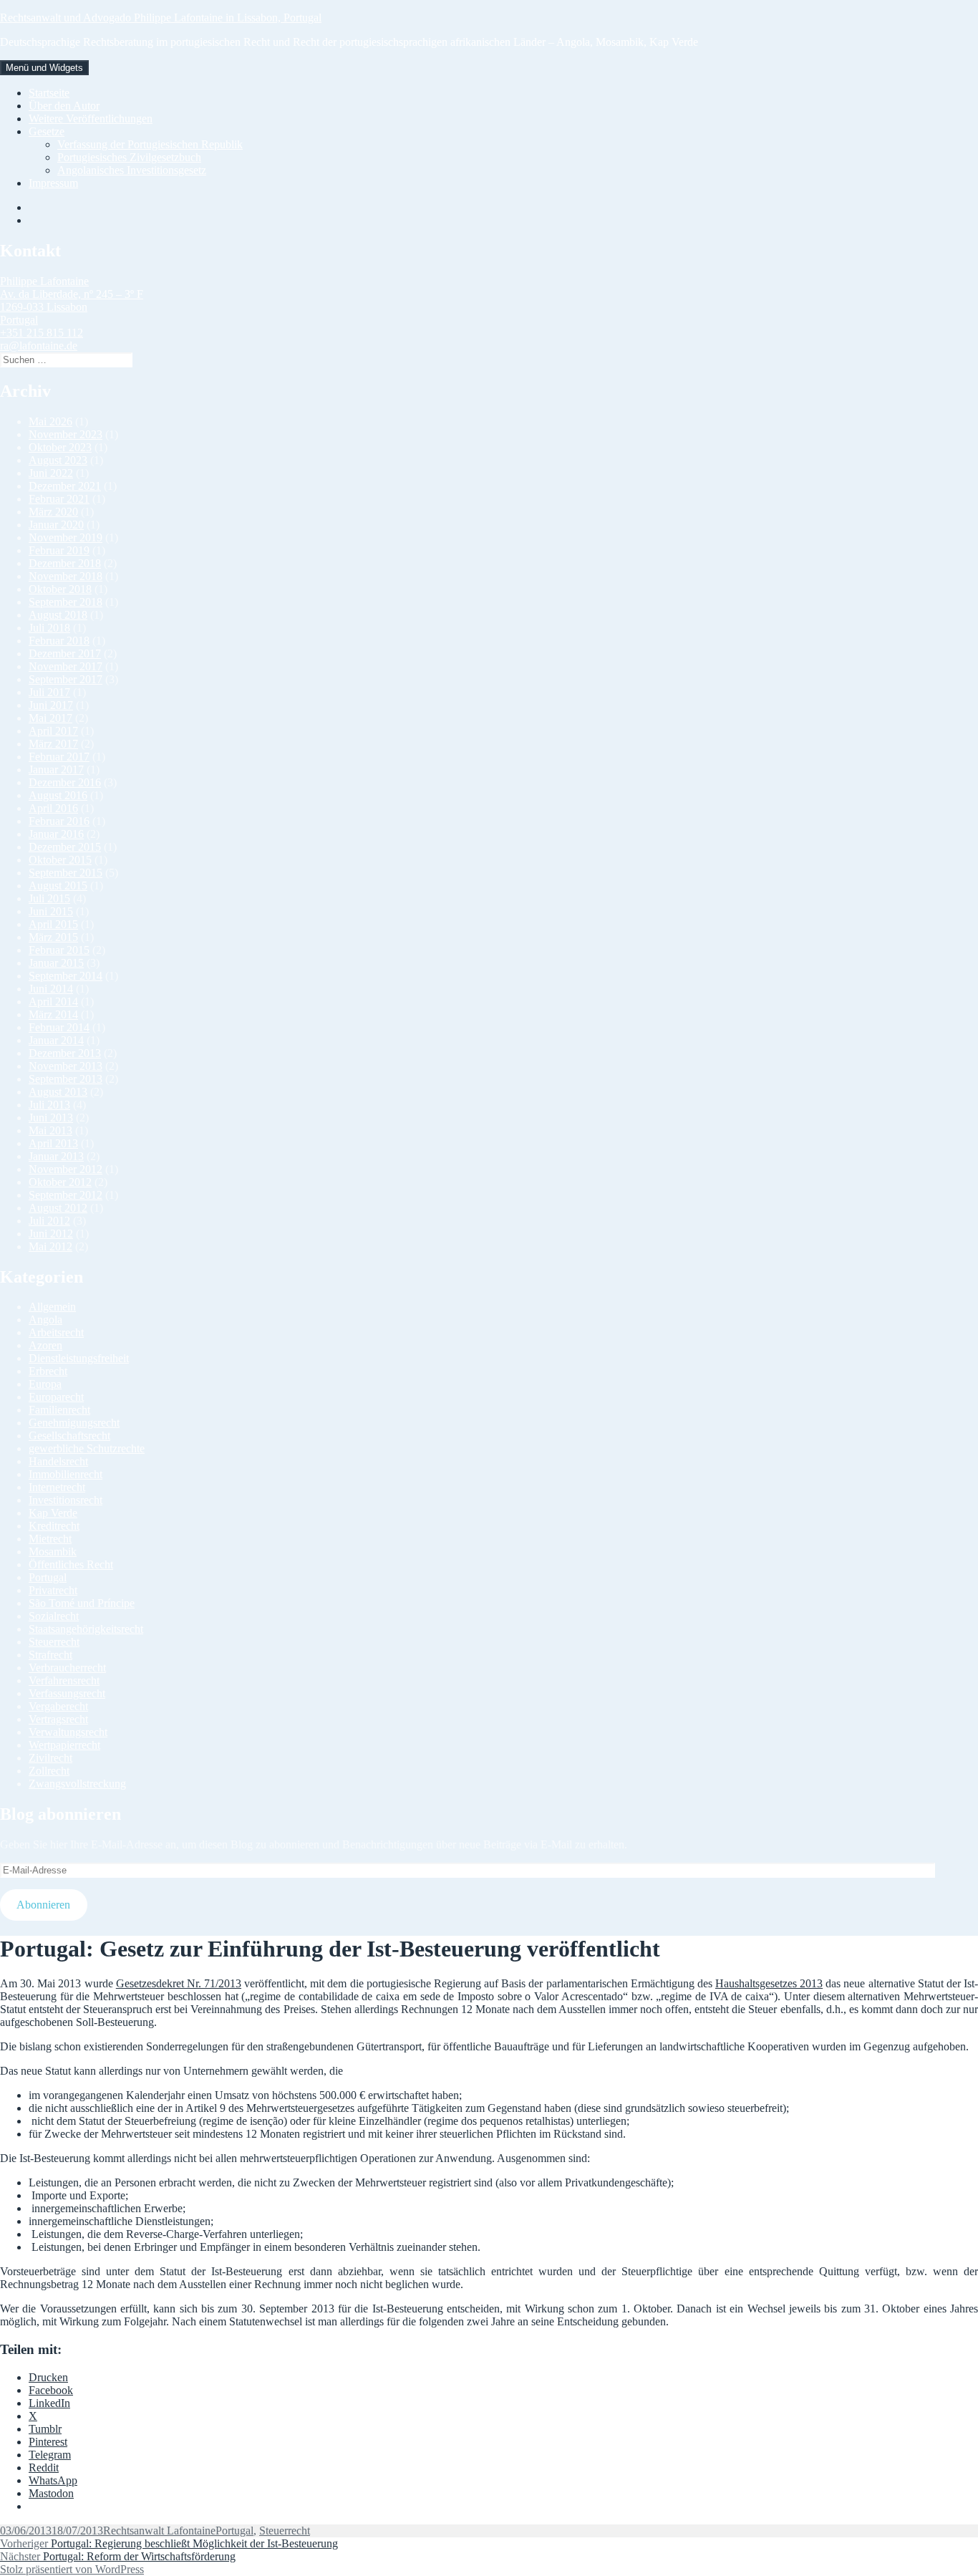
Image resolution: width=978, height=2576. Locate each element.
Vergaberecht (58, 1706)
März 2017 (53, 744)
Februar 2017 (59, 757)
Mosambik (53, 1552)
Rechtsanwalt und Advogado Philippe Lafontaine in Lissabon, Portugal (161, 18)
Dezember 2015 (65, 847)
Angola (45, 1320)
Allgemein (52, 1307)
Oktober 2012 (60, 1182)
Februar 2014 (59, 1027)
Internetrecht (57, 1487)
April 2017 (53, 731)
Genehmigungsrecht (74, 1423)
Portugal (48, 1577)
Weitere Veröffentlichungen (91, 119)
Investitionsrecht (66, 1500)
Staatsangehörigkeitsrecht (86, 1629)
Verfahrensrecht (64, 1680)
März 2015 (53, 937)
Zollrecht (49, 1771)
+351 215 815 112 (42, 333)
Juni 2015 (51, 911)
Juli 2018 (49, 628)
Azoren (45, 1345)
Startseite (49, 93)
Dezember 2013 (65, 1053)
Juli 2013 (49, 1105)
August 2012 (58, 1208)
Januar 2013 (56, 1156)
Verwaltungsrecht (68, 1732)
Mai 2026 (50, 421)
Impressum (53, 183)
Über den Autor (64, 106)
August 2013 (58, 1092)
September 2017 (66, 679)
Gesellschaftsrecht (69, 1436)
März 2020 (53, 512)
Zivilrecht (50, 1758)
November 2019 (66, 537)
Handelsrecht (58, 1461)
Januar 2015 (56, 963)
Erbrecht (48, 1371)
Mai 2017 (50, 718)
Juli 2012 (49, 1221)
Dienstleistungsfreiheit (79, 1358)
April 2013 (53, 1143)
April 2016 (53, 808)
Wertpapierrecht (64, 1745)
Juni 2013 (51, 1118)
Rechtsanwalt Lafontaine (159, 2531)
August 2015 (58, 886)
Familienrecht (59, 1410)
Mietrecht (50, 1539)
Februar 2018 (59, 641)
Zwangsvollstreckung (77, 1784)
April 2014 (53, 1002)
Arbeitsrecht (56, 1332)
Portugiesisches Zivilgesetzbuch (129, 157)
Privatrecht (53, 1590)
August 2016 (58, 795)
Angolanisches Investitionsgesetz (132, 170)
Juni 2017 (51, 705)
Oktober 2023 (60, 447)
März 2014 (53, 1014)
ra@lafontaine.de (39, 346)
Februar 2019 (59, 550)
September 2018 (66, 602)
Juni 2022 (51, 473)
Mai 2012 (50, 1246)
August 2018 (58, 615)
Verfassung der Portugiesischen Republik (150, 144)
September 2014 (66, 976)
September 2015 (66, 873)
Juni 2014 (51, 989)
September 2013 (66, 1079)
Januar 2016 (56, 834)
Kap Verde (53, 1513)
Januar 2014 (56, 1040)
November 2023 (66, 434)
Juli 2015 (49, 898)
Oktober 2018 (60, 589)
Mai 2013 (50, 1130)
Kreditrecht (54, 1526)
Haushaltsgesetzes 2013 (769, 1983)
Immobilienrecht (66, 1474)
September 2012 (66, 1195)
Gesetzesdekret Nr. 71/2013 (179, 1983)
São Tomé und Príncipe (82, 1603)
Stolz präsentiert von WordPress (72, 2569)
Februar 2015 (59, 950)
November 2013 (66, 1066)
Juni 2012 (51, 1234)
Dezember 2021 (65, 486)
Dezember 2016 (65, 782)
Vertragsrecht (58, 1719)
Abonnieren (43, 1905)
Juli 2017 (49, 692)
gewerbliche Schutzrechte (87, 1448)
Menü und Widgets (44, 68)
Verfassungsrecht (67, 1693)
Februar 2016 (59, 821)
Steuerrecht (54, 1642)
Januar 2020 (56, 525)
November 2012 (66, 1169)
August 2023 (58, 460)
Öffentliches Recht (71, 1564)
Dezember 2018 (65, 563)
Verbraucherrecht (67, 1668)
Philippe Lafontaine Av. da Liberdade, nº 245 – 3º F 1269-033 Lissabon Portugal (72, 300)
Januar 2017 (56, 770)
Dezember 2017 (65, 653)
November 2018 (66, 576)
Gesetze (47, 131)
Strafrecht (50, 1655)
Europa (45, 1384)
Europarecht (56, 1397)
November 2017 (66, 666)
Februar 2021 (59, 499)
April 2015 (53, 924)
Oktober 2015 (60, 860)
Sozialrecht (54, 1616)
